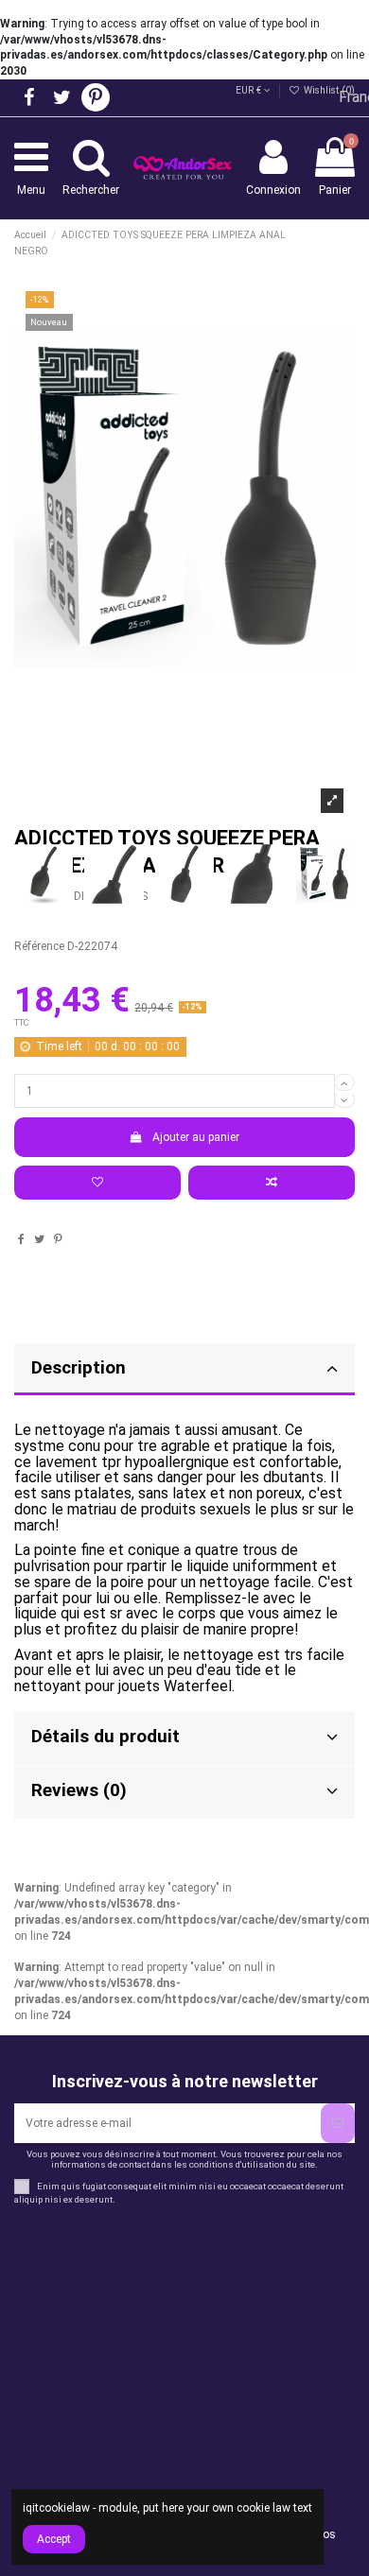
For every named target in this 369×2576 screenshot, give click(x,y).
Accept (54, 2539)
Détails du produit (105, 1737)
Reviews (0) (79, 1790)
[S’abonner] (338, 2123)
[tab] (184, 1739)
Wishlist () (328, 90)
